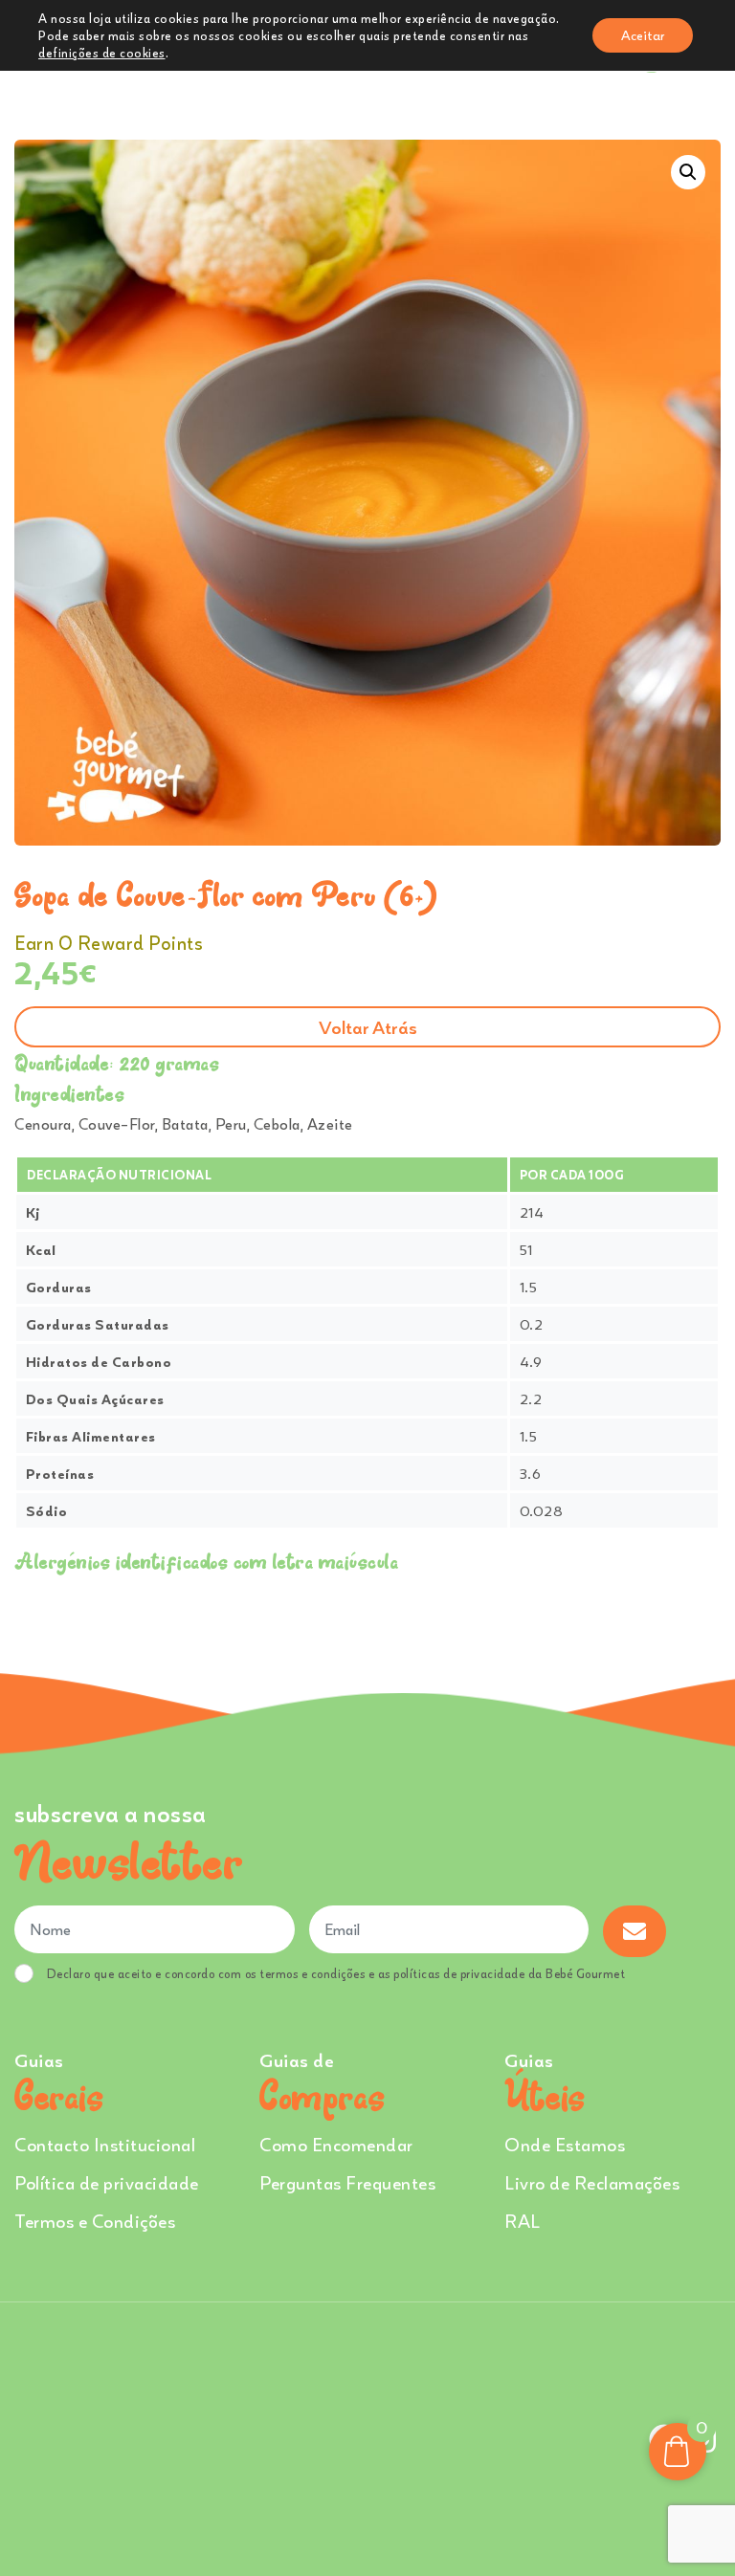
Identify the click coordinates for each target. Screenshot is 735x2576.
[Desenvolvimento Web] (367, 2436)
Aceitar (643, 35)
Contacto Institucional (105, 2144)
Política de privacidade (107, 2182)
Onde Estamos (565, 2144)
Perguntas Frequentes (347, 2182)
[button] (688, 172)
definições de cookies (102, 53)
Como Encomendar (336, 2144)
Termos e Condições (95, 2221)
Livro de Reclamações (592, 2182)
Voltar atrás (368, 1027)
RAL (523, 2221)
